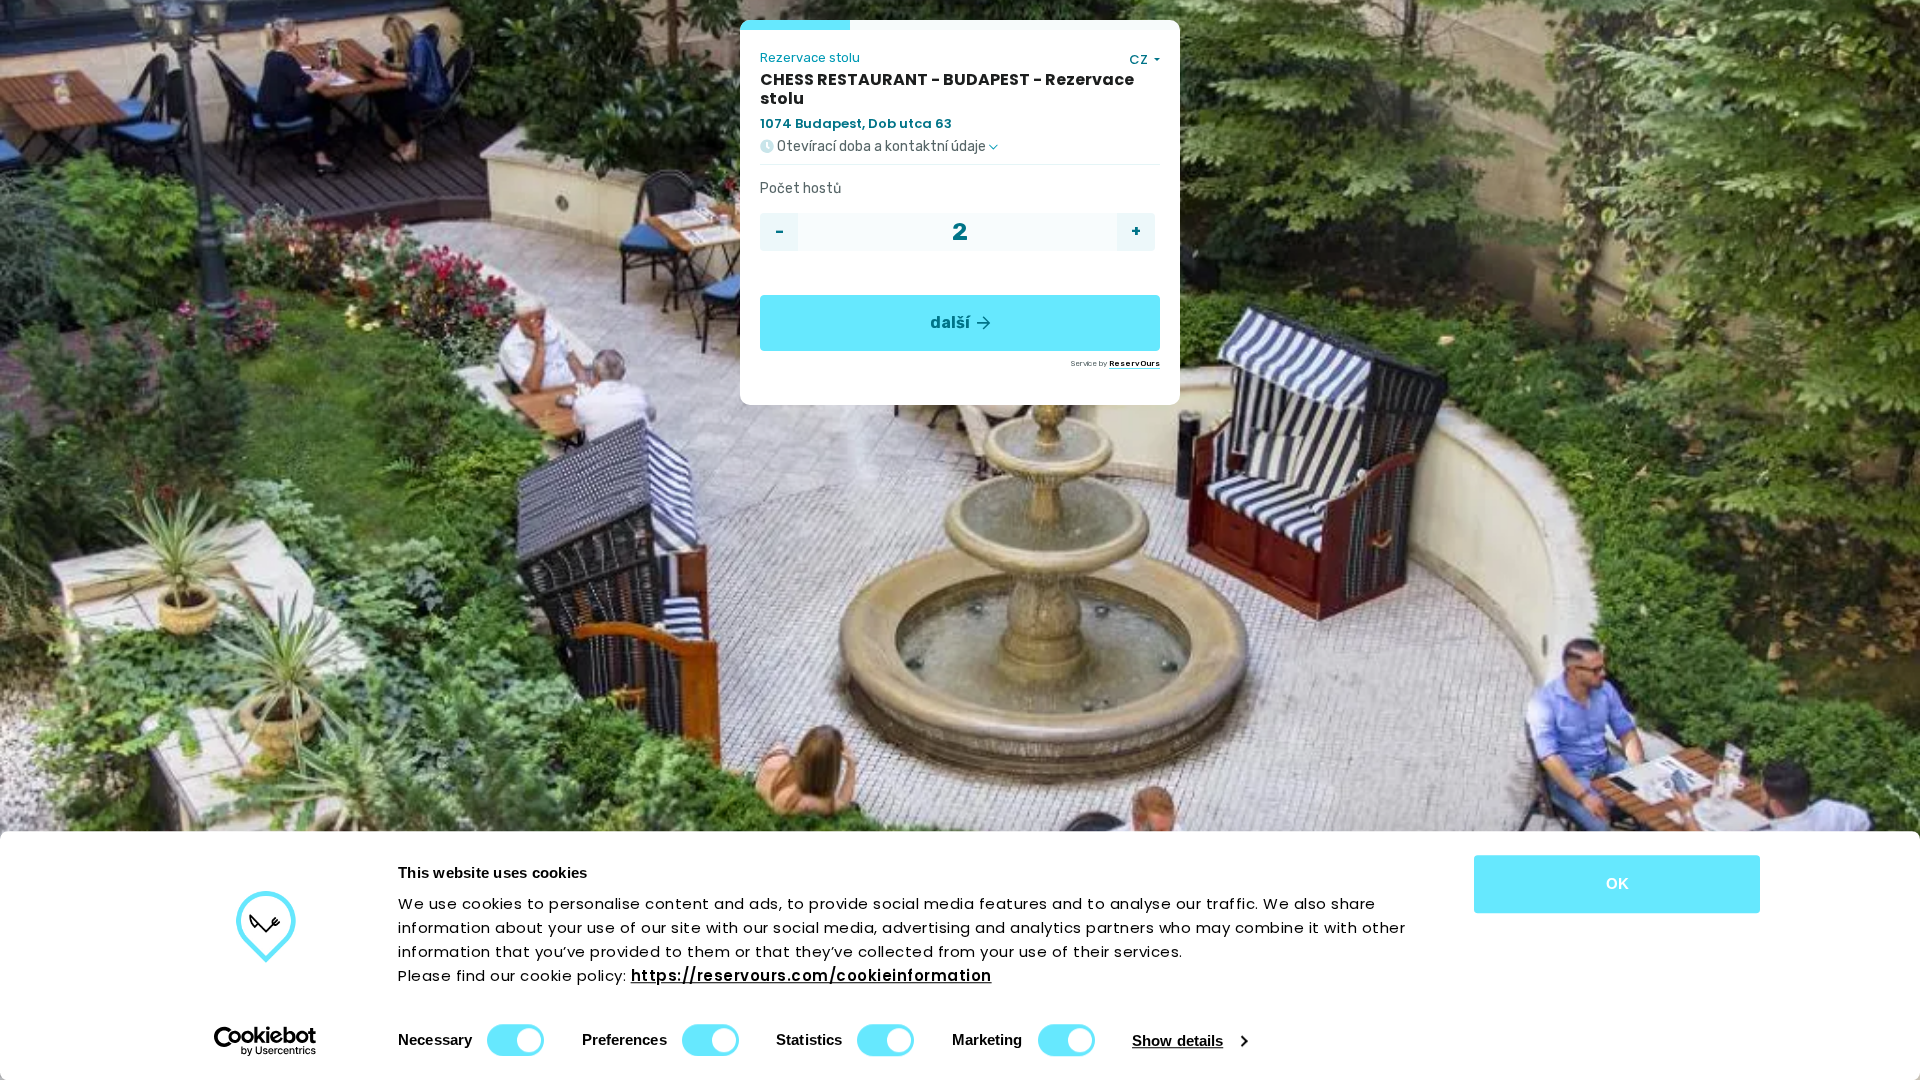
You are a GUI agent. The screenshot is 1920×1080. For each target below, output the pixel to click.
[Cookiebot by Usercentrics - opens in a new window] (265, 1041)
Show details (1177, 1040)
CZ (1140, 59)
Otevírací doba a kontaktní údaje (881, 147)
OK (1617, 883)
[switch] (710, 1040)
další (951, 322)
